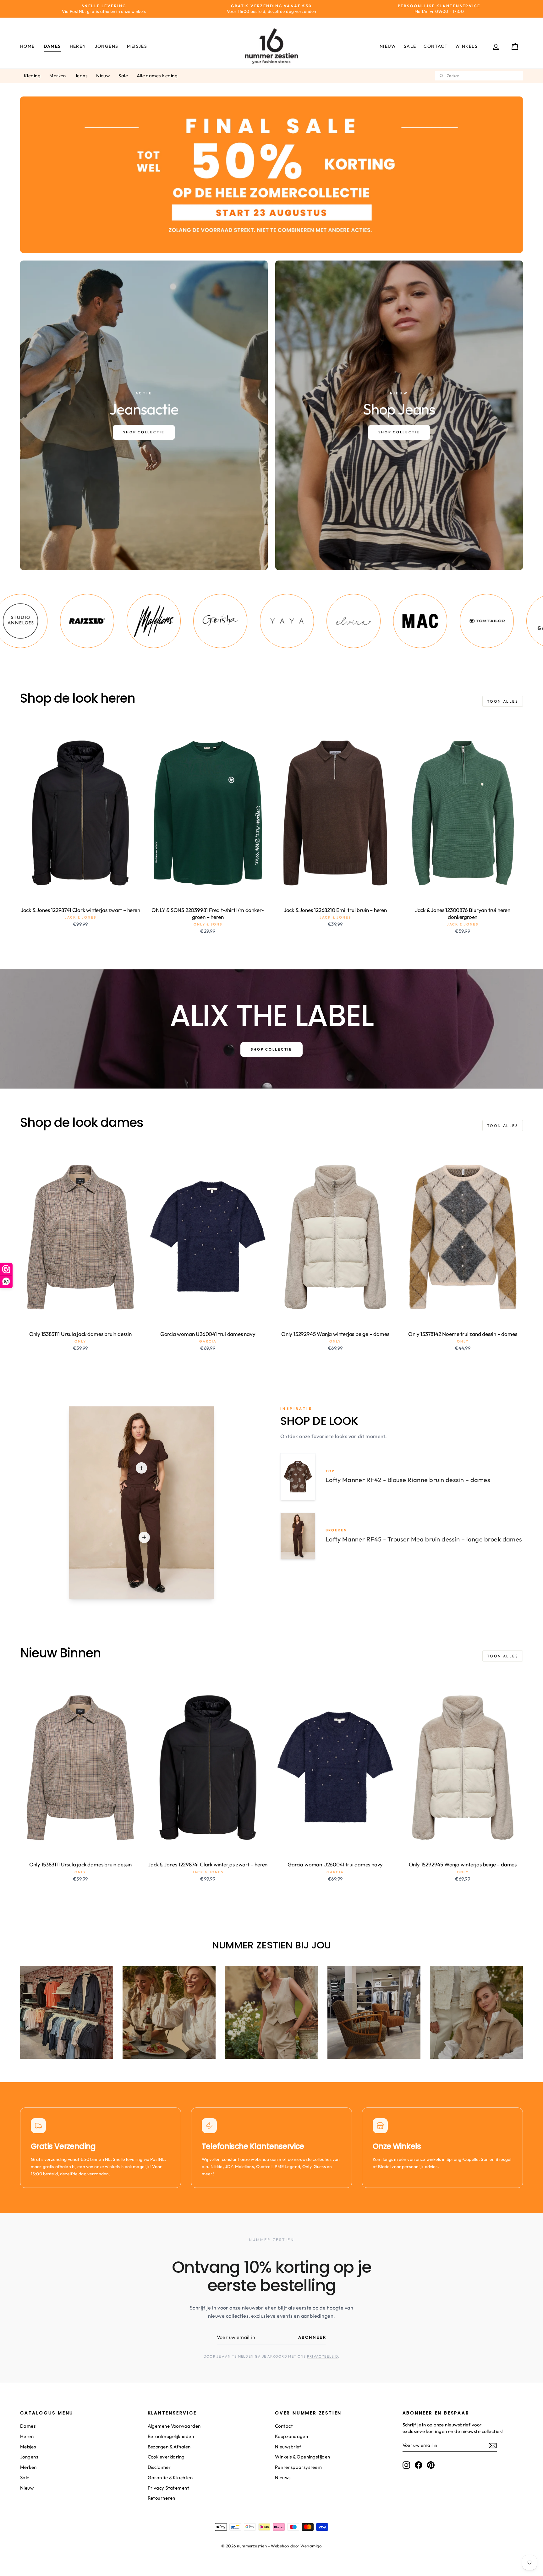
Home (27, 46)
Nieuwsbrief (288, 2447)
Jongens (107, 46)
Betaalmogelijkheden (171, 2436)
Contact (436, 46)
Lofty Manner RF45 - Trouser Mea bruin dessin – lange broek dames (424, 1539)
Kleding (32, 76)
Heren (78, 46)
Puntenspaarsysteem (298, 2467)
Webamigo (311, 2546)
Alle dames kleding (157, 76)
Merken (58, 76)
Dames (52, 46)
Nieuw (388, 46)
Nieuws (283, 2477)
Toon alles (503, 701)
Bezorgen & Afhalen (169, 2447)
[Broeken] (144, 1537)
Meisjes (137, 46)
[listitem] (59, 621)
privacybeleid (323, 2356)
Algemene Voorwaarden (174, 2426)
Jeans (81, 76)
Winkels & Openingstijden (303, 2457)
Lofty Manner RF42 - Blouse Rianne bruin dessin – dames (408, 1480)
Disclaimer (159, 2467)
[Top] (141, 1468)
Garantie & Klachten (170, 2477)
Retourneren (162, 2498)
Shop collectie (271, 1049)
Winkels (466, 46)
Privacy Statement (169, 2488)
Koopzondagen (291, 2436)
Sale (410, 46)
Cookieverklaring (166, 2457)
